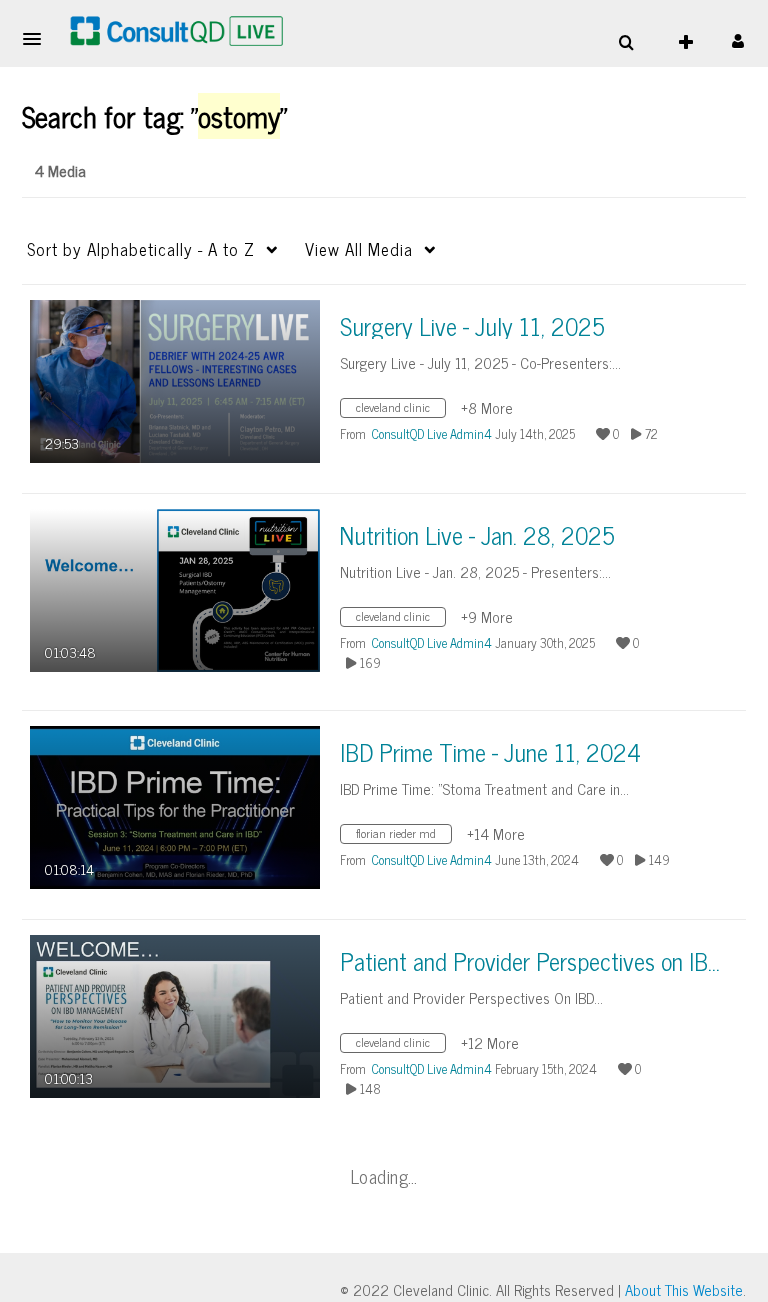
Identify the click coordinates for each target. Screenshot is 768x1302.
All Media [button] (359, 249)
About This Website (684, 1289)
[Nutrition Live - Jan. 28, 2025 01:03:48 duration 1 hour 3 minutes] (175, 588)
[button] (38, 39)
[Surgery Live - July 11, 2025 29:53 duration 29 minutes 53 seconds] (175, 379)
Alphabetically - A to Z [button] (141, 249)
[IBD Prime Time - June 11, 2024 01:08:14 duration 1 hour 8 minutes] (175, 805)
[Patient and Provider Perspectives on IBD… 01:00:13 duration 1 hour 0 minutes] (175, 1014)
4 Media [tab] (60, 170)
